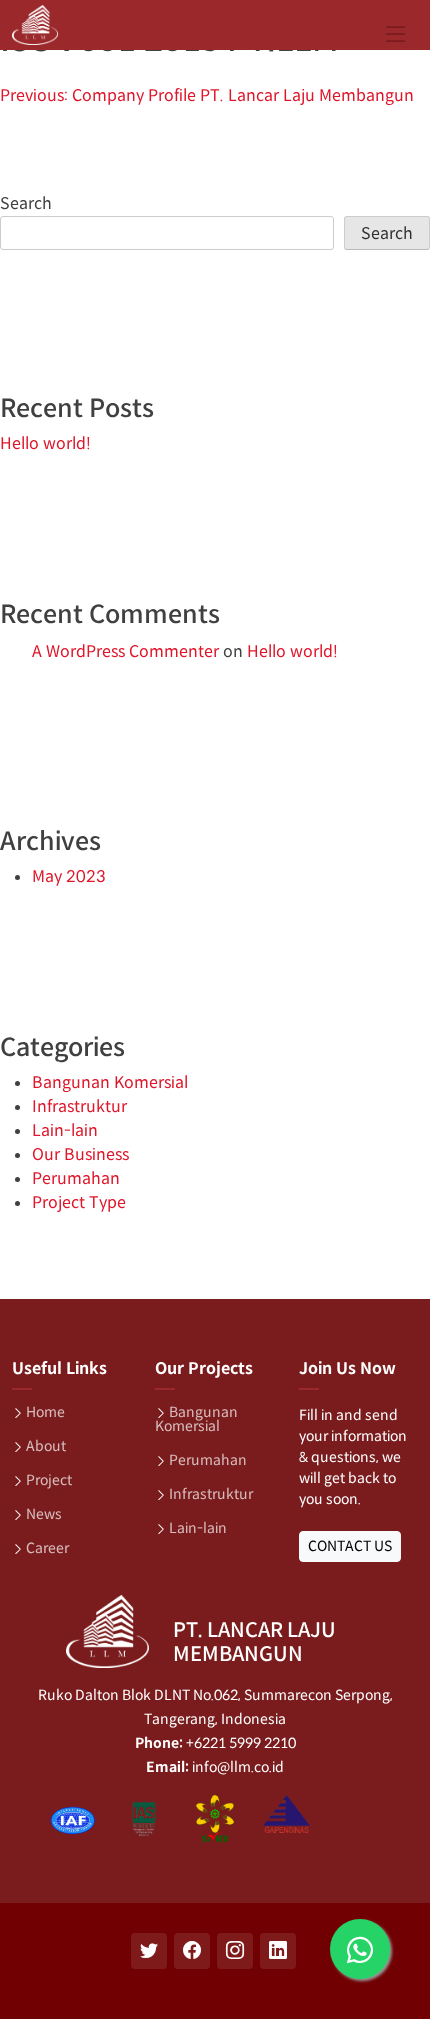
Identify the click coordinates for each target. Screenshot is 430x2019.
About (46, 1446)
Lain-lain (65, 1130)
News (44, 1514)
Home (45, 1412)
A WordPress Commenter (125, 651)
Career (47, 1548)
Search (26, 203)
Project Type (79, 1202)
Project (49, 1480)
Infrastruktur (79, 1106)
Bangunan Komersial (110, 1082)
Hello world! (45, 443)
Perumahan (76, 1178)
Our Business (80, 1154)
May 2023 (69, 876)
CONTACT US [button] (350, 1546)
